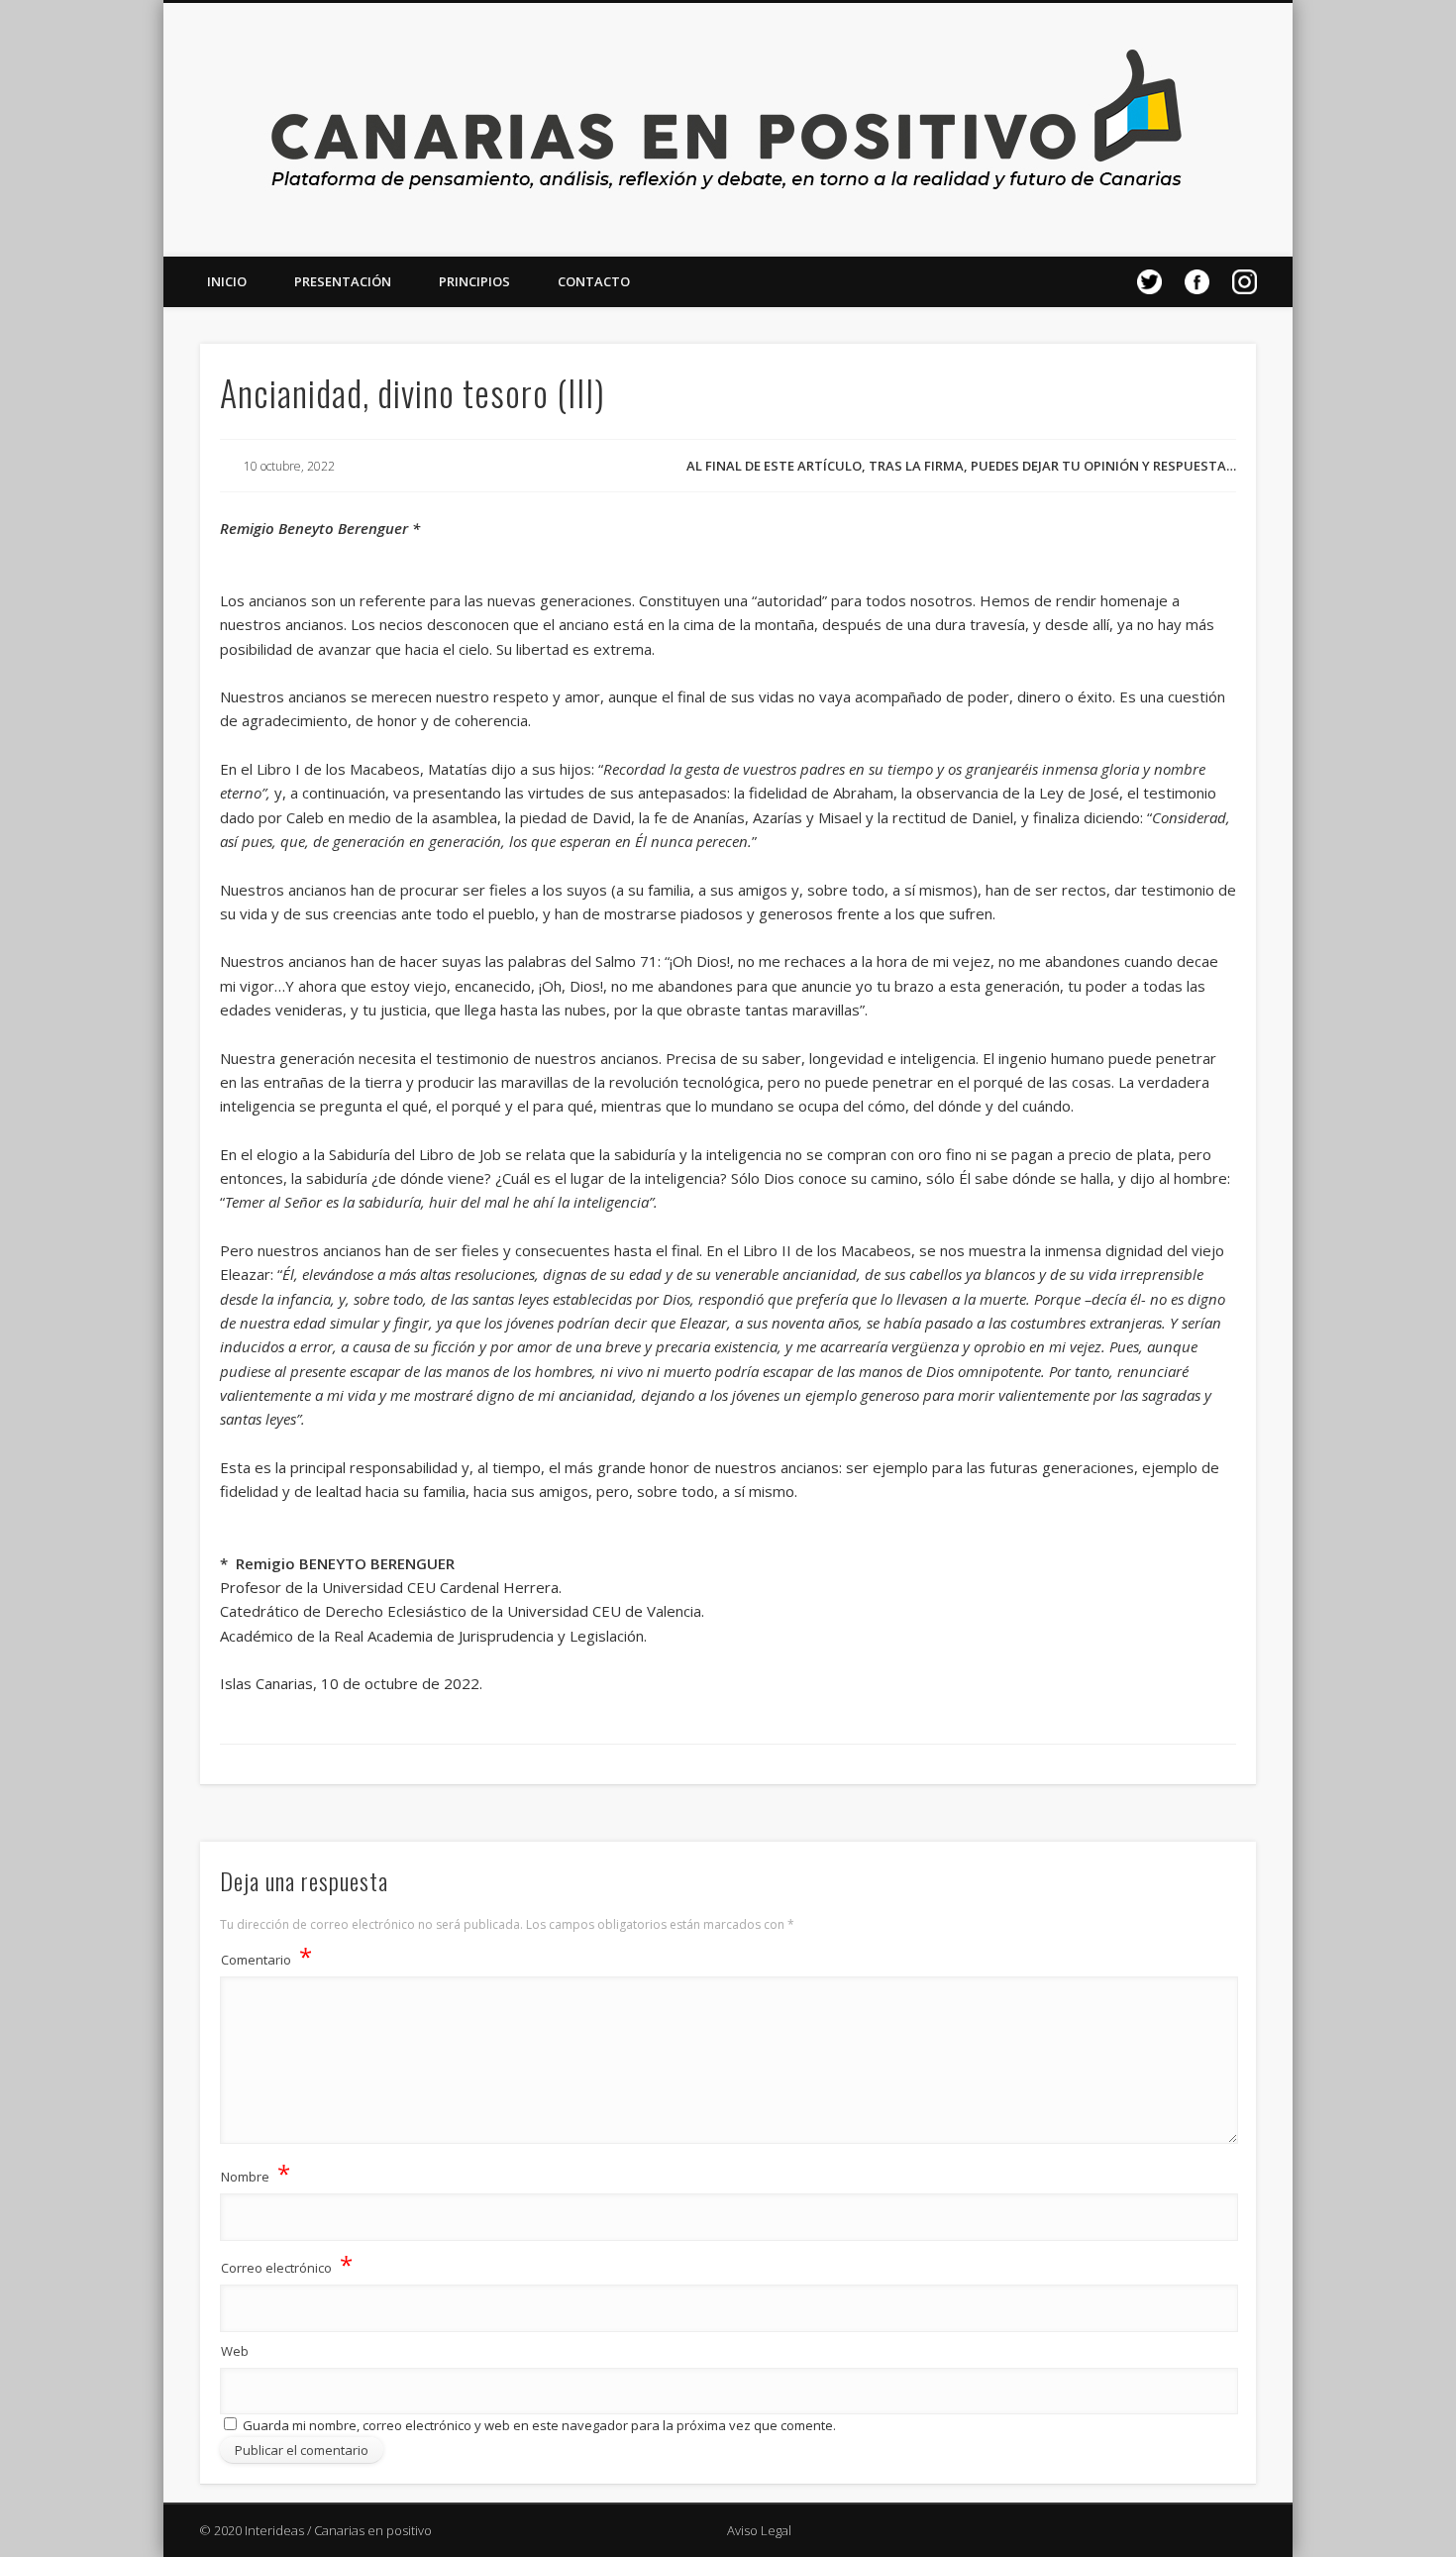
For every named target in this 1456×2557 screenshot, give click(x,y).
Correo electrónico (287, 2264)
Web (235, 2351)
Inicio (227, 281)
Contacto (594, 281)
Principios (474, 281)
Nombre (256, 2173)
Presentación (343, 281)
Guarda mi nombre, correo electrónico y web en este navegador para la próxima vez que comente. (539, 2425)
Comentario (266, 1956)
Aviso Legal (759, 2530)
